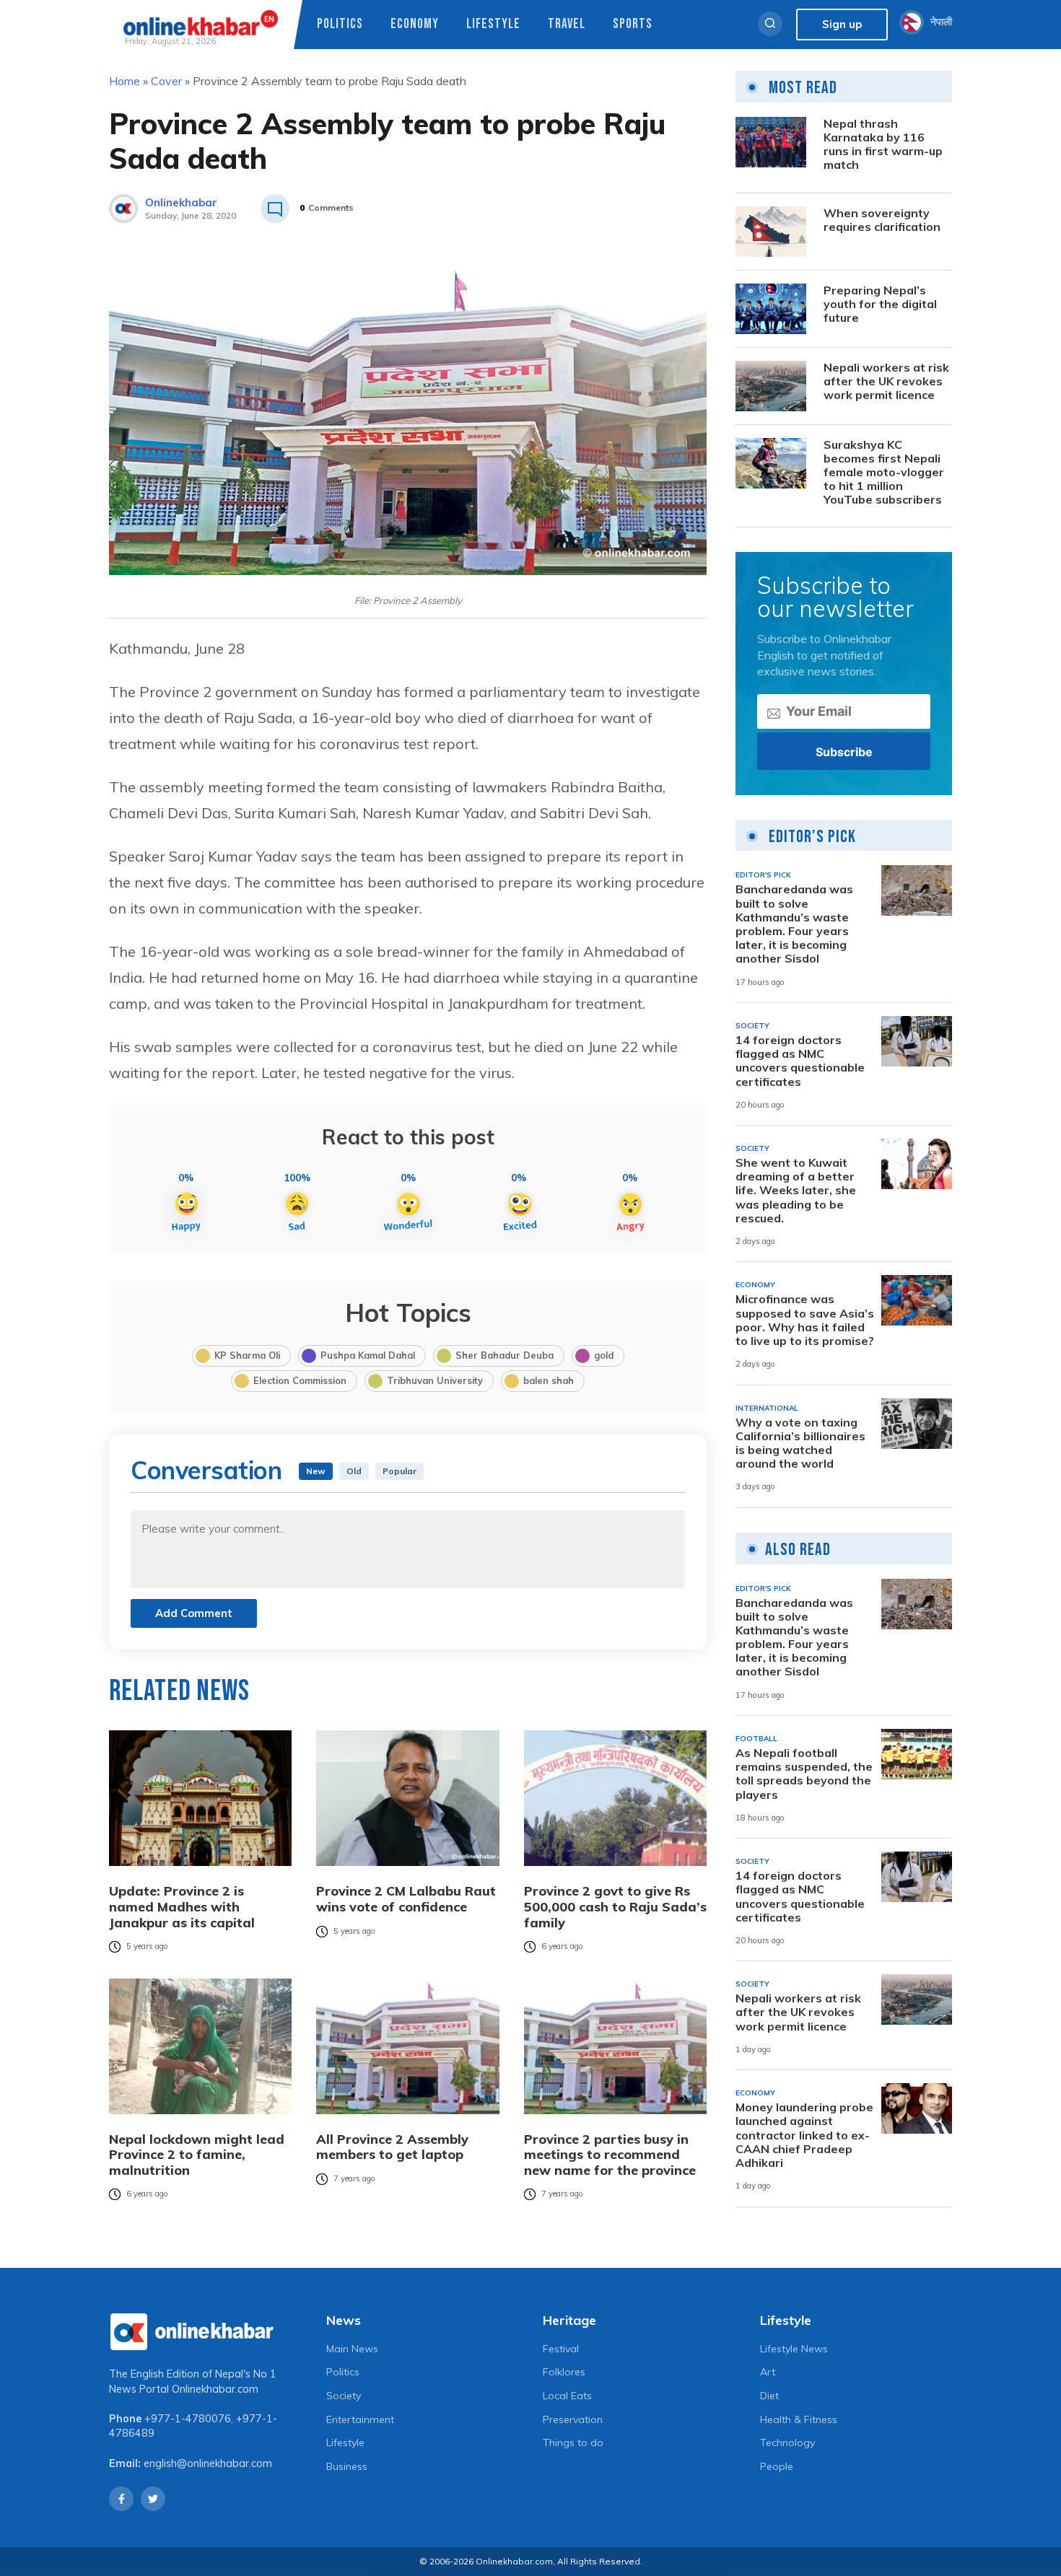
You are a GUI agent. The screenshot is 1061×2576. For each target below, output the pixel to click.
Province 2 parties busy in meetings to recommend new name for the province (610, 2155)
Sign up (842, 24)
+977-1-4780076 (188, 2419)
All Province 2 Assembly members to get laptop (392, 2147)
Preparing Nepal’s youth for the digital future (880, 304)
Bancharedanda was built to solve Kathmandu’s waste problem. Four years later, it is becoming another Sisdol (794, 924)
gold (604, 1355)
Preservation (573, 2419)
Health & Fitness (799, 2419)
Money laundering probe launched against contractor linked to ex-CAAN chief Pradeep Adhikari (804, 2135)
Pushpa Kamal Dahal (368, 1355)
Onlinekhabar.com (215, 2389)
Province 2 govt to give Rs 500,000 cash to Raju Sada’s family (615, 1907)
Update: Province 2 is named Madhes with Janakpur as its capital (182, 1907)
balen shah (549, 1380)
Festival (561, 2349)
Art (768, 2372)
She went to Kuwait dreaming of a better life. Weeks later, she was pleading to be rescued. (796, 1191)
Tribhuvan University (435, 1380)
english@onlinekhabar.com (208, 2463)
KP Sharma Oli (247, 1355)
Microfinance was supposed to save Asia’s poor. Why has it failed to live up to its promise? (805, 1320)
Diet (769, 2396)
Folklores (564, 2372)
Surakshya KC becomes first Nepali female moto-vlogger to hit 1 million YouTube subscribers (884, 473)
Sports (633, 24)
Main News (352, 2349)
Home (125, 81)
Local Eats (567, 2396)
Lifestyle (493, 24)
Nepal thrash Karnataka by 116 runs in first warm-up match (883, 145)
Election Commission (300, 1380)
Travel (567, 24)
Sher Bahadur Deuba (505, 1355)
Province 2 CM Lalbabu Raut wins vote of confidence (406, 1899)
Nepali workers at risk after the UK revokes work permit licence (886, 381)
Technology (787, 2443)
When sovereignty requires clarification (882, 220)
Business (347, 2466)
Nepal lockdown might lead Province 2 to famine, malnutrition (197, 2155)
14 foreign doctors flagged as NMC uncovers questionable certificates (800, 1061)
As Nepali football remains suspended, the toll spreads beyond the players (804, 1774)
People (777, 2466)
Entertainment (360, 2419)
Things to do (573, 2443)
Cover (166, 81)
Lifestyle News (794, 2349)
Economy (415, 24)
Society (344, 2396)
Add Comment (194, 1613)
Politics (340, 24)
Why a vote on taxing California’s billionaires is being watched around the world (800, 1443)
